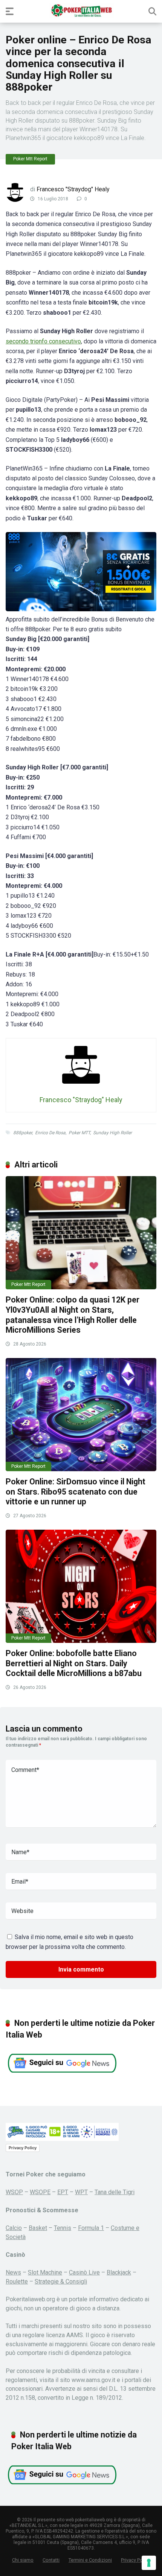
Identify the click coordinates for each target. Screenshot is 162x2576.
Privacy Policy (23, 2148)
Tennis (63, 2228)
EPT (63, 2192)
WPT (81, 2192)
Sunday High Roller (112, 1133)
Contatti (51, 2560)
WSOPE (40, 2192)
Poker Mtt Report (30, 159)
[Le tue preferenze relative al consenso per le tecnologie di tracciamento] (149, 2563)
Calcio (14, 2228)
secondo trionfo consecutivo (43, 341)
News (13, 2272)
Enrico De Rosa (50, 1133)
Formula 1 (91, 2228)
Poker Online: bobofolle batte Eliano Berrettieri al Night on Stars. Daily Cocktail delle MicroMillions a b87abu (74, 1663)
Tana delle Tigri (115, 2192)
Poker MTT (79, 1133)
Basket (38, 2228)
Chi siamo (23, 2560)
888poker (23, 1133)
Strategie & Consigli (61, 2281)
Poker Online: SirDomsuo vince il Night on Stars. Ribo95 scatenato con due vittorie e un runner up (76, 1492)
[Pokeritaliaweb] (81, 11)
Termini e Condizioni (90, 2560)
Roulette (17, 2281)
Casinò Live (84, 2272)
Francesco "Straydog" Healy (73, 189)
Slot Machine (45, 2272)
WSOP (14, 2192)
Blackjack (119, 2272)
